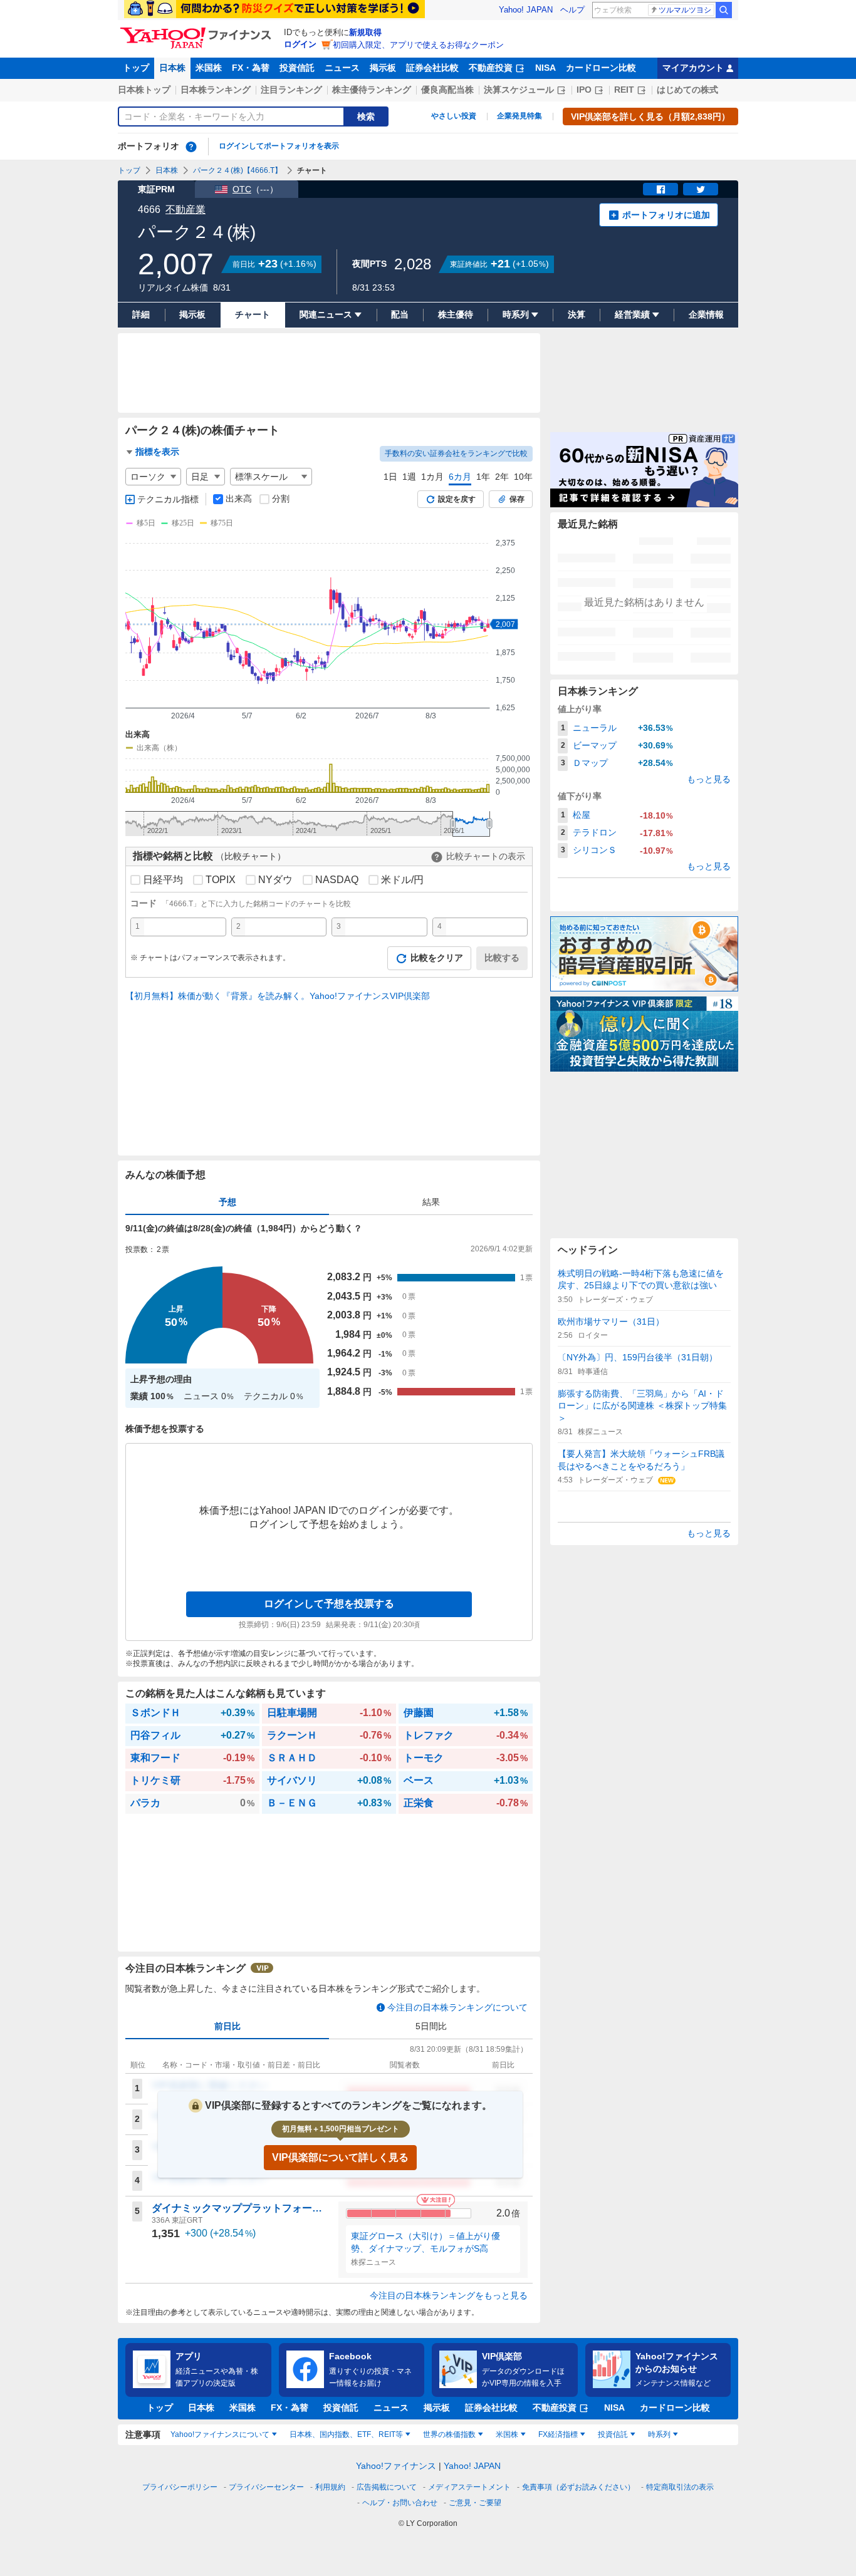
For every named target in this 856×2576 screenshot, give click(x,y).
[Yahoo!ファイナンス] (198, 31)
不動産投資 (491, 68)
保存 (517, 499)
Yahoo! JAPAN (526, 10)
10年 (523, 477)
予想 (227, 1202)
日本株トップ (144, 90)
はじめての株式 (687, 90)
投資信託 (297, 68)
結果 (431, 1202)
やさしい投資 (454, 116)
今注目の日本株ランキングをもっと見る (449, 2295)
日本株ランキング (216, 90)
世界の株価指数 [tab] (449, 2434)
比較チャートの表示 (486, 856)
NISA (545, 68)
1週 (409, 477)
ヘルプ (572, 10)
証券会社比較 (432, 68)
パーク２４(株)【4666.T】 (237, 170)
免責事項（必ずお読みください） (578, 2487)
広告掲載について (387, 2487)
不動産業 (185, 209)
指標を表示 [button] (157, 452)
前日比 (227, 2026)
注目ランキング (291, 90)
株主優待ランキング (372, 90)
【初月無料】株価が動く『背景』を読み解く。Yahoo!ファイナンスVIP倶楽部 (278, 996)
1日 (390, 477)
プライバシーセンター (266, 2487)
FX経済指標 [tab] (558, 2434)
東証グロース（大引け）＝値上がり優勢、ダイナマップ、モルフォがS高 (425, 2242)
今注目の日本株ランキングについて (457, 2007)
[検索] (724, 10)
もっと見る (709, 779)
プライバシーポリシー (180, 2487)
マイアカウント (693, 68)
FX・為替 (251, 68)
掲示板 (383, 68)
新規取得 (365, 32)
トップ (136, 68)
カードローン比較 (601, 68)
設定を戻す (457, 499)
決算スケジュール (519, 90)
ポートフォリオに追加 (666, 215)
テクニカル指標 (168, 499)
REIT (624, 90)
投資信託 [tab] (613, 2434)
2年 (502, 477)
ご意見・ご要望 (475, 2503)
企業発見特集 (519, 116)
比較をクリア (437, 958)
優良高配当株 (447, 90)
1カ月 (432, 477)
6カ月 (460, 477)
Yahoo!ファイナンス (396, 2466)
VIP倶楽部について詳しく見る (340, 2157)
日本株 (172, 68)
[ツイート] (701, 189)
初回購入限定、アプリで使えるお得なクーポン (418, 45)
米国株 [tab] (507, 2434)
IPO (584, 90)
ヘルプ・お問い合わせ (400, 2503)
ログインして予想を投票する (329, 1604)
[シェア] (660, 189)
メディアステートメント (469, 2487)
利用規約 (330, 2487)
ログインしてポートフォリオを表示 (279, 146)
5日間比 (431, 2026)
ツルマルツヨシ (685, 10)
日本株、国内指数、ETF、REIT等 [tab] (346, 2434)
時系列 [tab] (659, 2434)
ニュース (342, 68)
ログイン (300, 44)
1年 (483, 477)
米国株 (209, 68)
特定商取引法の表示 (680, 2487)
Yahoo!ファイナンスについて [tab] (220, 2434)
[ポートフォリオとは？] (191, 147)
